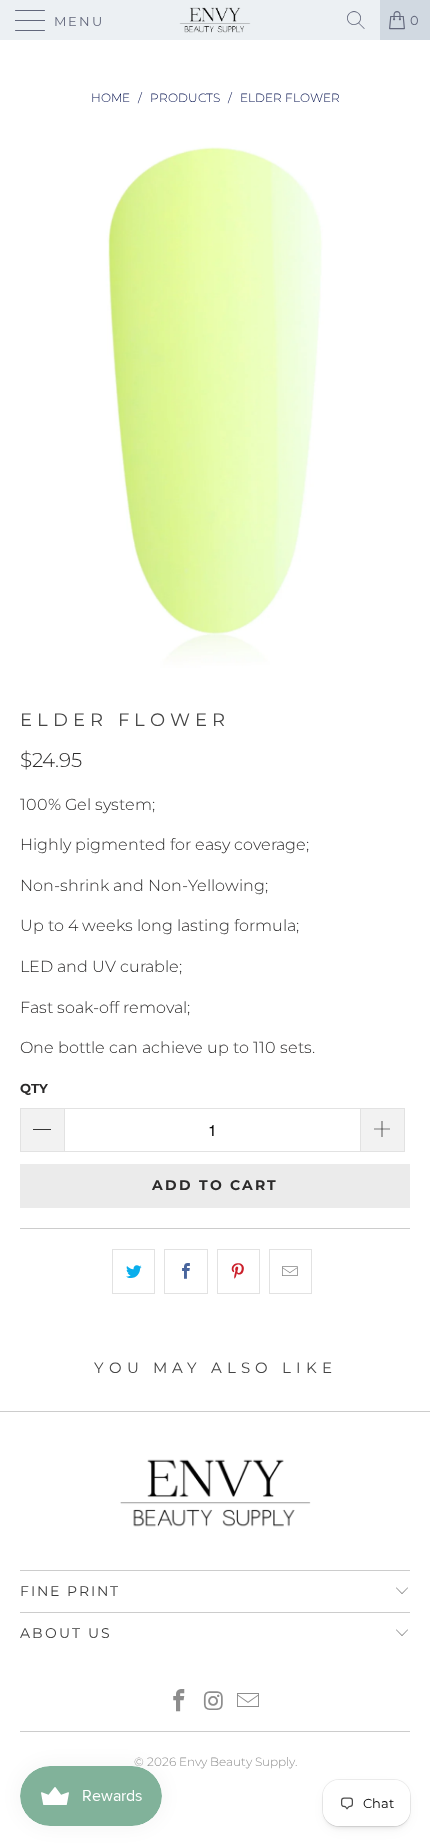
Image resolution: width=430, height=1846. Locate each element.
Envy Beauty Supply (237, 1761)
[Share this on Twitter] (133, 1272)
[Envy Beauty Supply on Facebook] (179, 1702)
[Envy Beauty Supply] (215, 20)
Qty (34, 1088)
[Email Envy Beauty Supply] (249, 1702)
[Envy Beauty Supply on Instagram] (214, 1702)
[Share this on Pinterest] (238, 1272)
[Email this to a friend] (290, 1272)
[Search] (356, 20)
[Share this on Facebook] (185, 1272)
